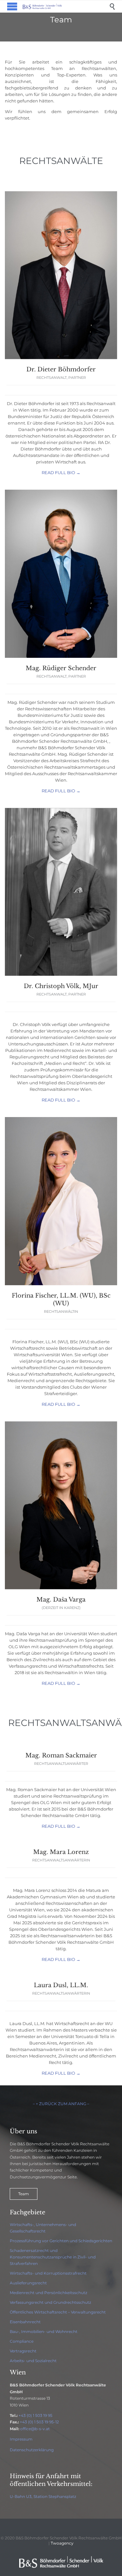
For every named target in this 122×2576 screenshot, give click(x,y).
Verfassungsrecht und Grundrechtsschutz (50, 2302)
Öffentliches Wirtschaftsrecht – (40, 2312)
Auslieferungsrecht (28, 2283)
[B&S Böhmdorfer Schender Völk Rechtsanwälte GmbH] (66, 6)
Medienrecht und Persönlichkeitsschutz (48, 2293)
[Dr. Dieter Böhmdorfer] (61, 357)
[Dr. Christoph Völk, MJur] (61, 974)
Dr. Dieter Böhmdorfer (61, 369)
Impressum (21, 2439)
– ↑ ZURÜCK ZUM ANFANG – (61, 2104)
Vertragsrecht (23, 2351)
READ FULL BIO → (61, 472)
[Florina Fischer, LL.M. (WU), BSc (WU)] (61, 1284)
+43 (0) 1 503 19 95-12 (39, 2422)
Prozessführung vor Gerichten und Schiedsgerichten (61, 2241)
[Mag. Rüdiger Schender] (61, 656)
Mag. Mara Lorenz (61, 1852)
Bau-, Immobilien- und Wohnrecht (44, 2331)
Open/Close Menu (12, 6)
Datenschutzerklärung (32, 2450)
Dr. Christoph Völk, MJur (61, 986)
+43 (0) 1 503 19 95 (35, 2415)
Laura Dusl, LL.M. (61, 1985)
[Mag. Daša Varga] (61, 1588)
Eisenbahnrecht (25, 2322)
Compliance (22, 2341)
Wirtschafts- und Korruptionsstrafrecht (48, 2273)
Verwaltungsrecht (88, 2312)
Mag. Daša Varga (61, 1600)
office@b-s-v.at (35, 2429)
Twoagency (62, 2543)
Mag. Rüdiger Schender (61, 668)
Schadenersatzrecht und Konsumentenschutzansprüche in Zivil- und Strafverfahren (53, 2257)
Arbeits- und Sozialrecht (33, 2361)
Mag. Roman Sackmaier (61, 1755)
